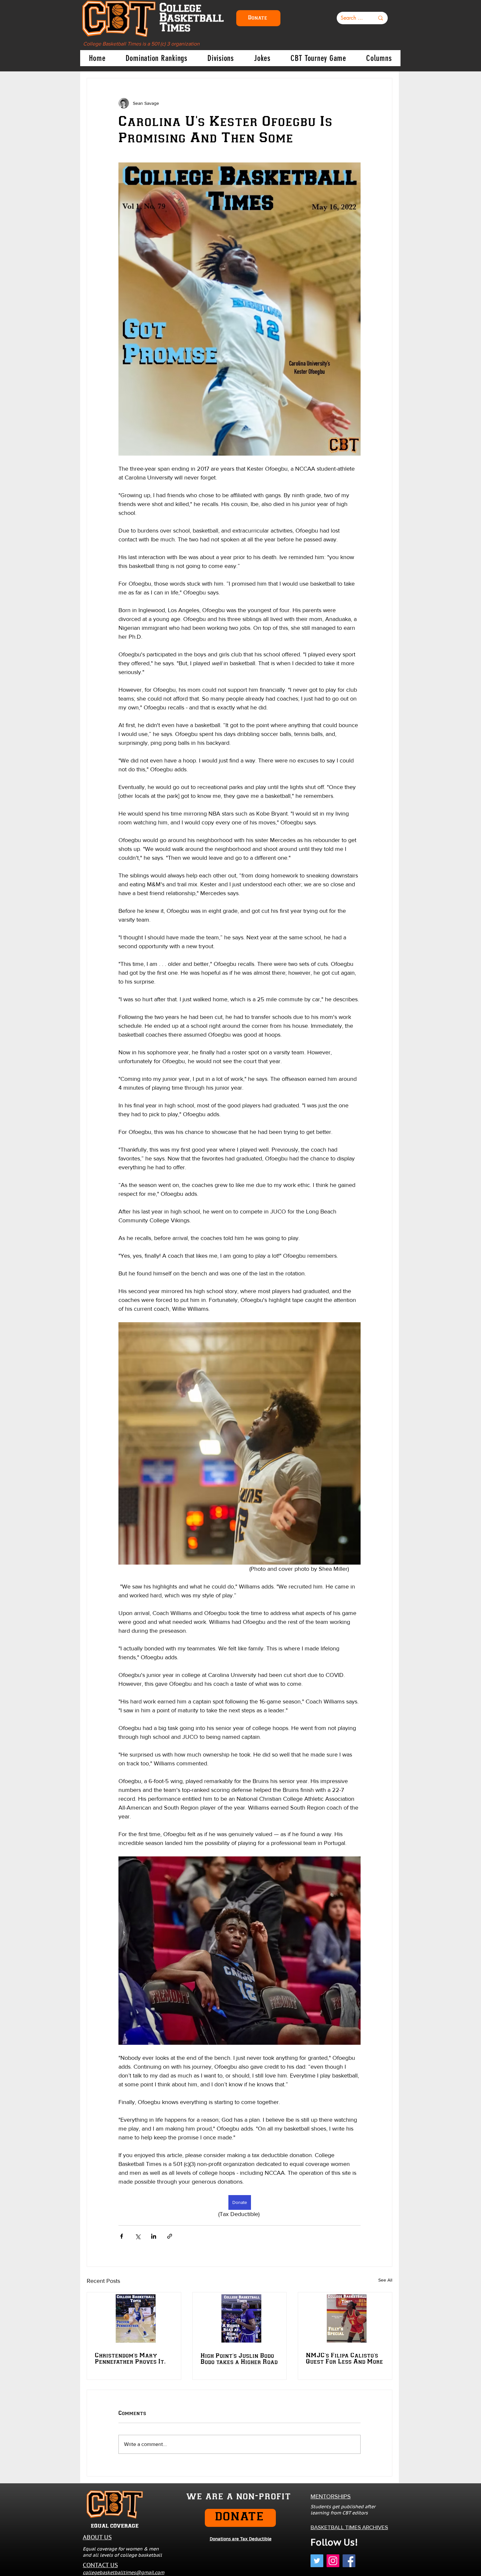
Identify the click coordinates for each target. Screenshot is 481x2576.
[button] (360, 1226)
